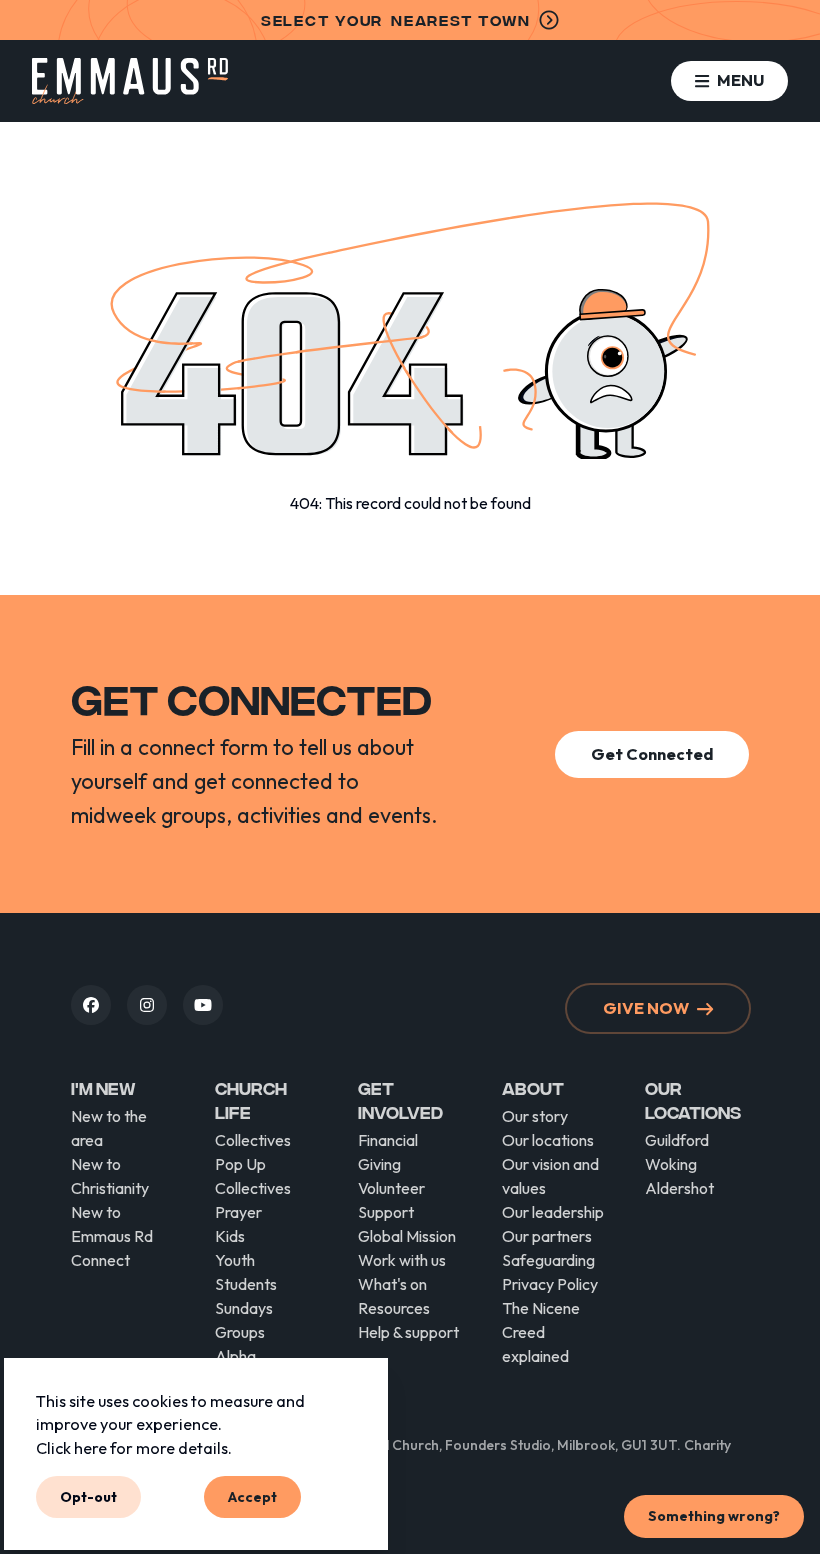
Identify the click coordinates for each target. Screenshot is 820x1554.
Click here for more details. (134, 1447)
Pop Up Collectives (253, 1176)
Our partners (547, 1236)
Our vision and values (550, 1176)
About (533, 1087)
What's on (392, 1284)
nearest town (396, 19)
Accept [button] (252, 1496)
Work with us (402, 1260)
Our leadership (553, 1212)
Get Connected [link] (652, 754)
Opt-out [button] (88, 1496)
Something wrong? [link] (714, 1516)
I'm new (103, 1087)
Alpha (235, 1356)
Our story (535, 1116)
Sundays (244, 1308)
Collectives (253, 1140)
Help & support (408, 1332)
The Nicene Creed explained (541, 1332)
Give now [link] (646, 1008)
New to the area (109, 1128)
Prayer (238, 1212)
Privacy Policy (550, 1284)
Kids (230, 1236)
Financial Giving (388, 1152)
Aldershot (679, 1188)
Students (246, 1284)
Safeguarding (548, 1260)
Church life (251, 1099)
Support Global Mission (407, 1224)
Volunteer (391, 1188)
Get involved (400, 1099)
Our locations (548, 1140)
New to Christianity (110, 1176)
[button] (729, 80)
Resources (394, 1308)
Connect (100, 1260)
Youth (235, 1260)
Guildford (677, 1140)
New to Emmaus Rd (112, 1224)
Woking (671, 1164)
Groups (240, 1332)
